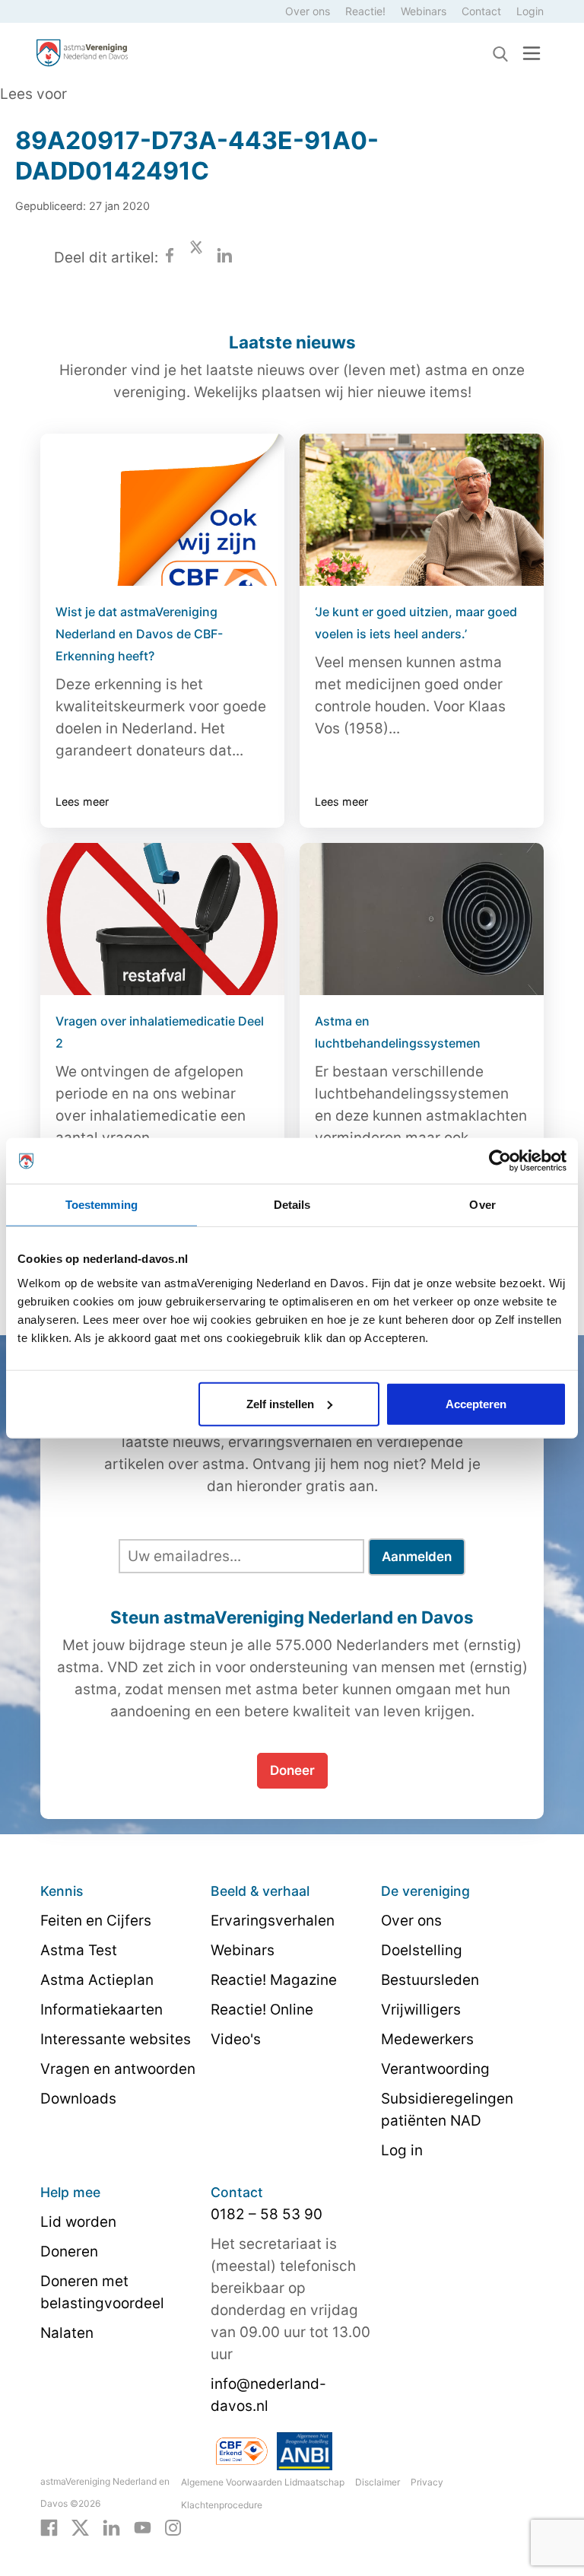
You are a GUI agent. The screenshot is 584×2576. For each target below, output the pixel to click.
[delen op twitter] (196, 258)
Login (530, 11)
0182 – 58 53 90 (267, 2214)
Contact (481, 11)
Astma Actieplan (97, 1980)
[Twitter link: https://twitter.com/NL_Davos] (80, 2527)
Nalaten (67, 2333)
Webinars (424, 11)
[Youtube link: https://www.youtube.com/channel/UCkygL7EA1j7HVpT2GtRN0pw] (143, 2527)
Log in (402, 2150)
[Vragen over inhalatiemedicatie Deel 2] (162, 919)
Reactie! (365, 11)
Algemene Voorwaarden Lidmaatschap (263, 2482)
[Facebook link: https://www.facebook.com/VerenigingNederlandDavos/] (49, 2527)
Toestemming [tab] (102, 1205)
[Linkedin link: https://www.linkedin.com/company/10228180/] (111, 2527)
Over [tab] (482, 1205)
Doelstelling (422, 1950)
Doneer (292, 1770)
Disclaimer (378, 2482)
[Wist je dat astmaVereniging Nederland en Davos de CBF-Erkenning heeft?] (162, 510)
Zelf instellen (280, 1403)
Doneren (69, 2252)
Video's (236, 2039)
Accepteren (476, 1403)
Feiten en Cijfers (96, 1921)
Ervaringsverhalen (273, 1921)
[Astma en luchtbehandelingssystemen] (422, 919)
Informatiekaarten (102, 2010)
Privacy (427, 2482)
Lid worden (78, 2222)
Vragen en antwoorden (118, 2069)
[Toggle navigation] (532, 53)
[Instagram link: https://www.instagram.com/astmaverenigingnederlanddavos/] (173, 2527)
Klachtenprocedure (222, 2505)
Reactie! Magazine (274, 1980)
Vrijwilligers (421, 2010)
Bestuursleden (430, 1980)
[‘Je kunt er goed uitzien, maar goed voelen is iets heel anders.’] (422, 510)
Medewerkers (427, 2039)
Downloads (78, 2099)
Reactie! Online (262, 2010)
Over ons (308, 11)
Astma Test (79, 1950)
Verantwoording (435, 2069)
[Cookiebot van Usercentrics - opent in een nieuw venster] (500, 1161)
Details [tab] (292, 1205)
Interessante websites (116, 2039)
